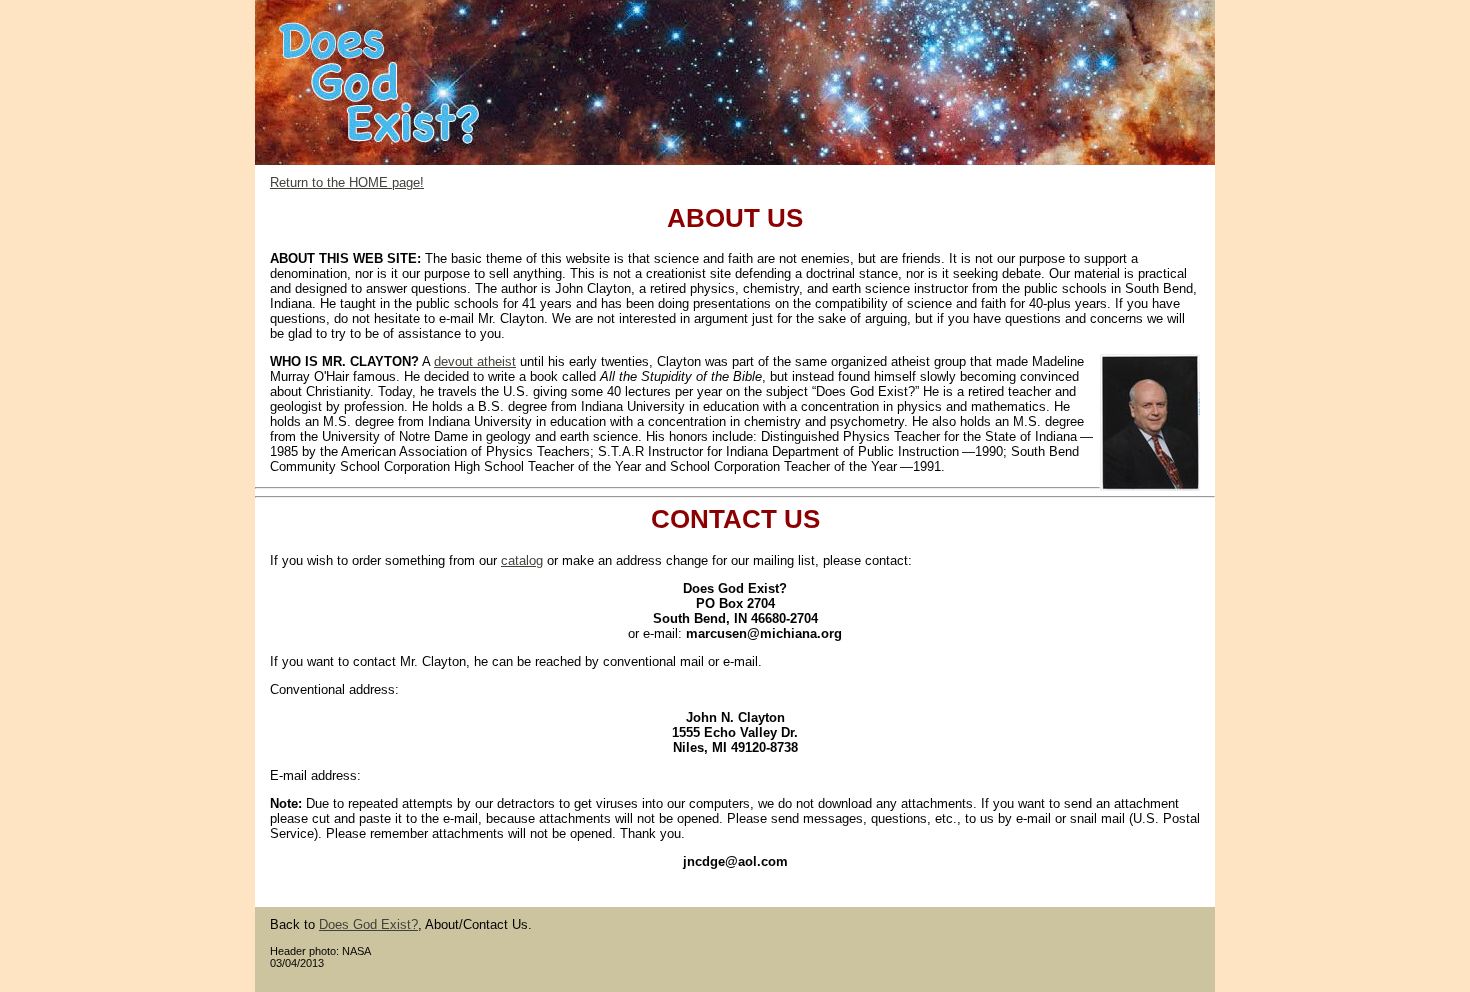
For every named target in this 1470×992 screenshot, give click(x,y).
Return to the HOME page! (347, 182)
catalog (522, 560)
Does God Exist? (368, 924)
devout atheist (475, 361)
